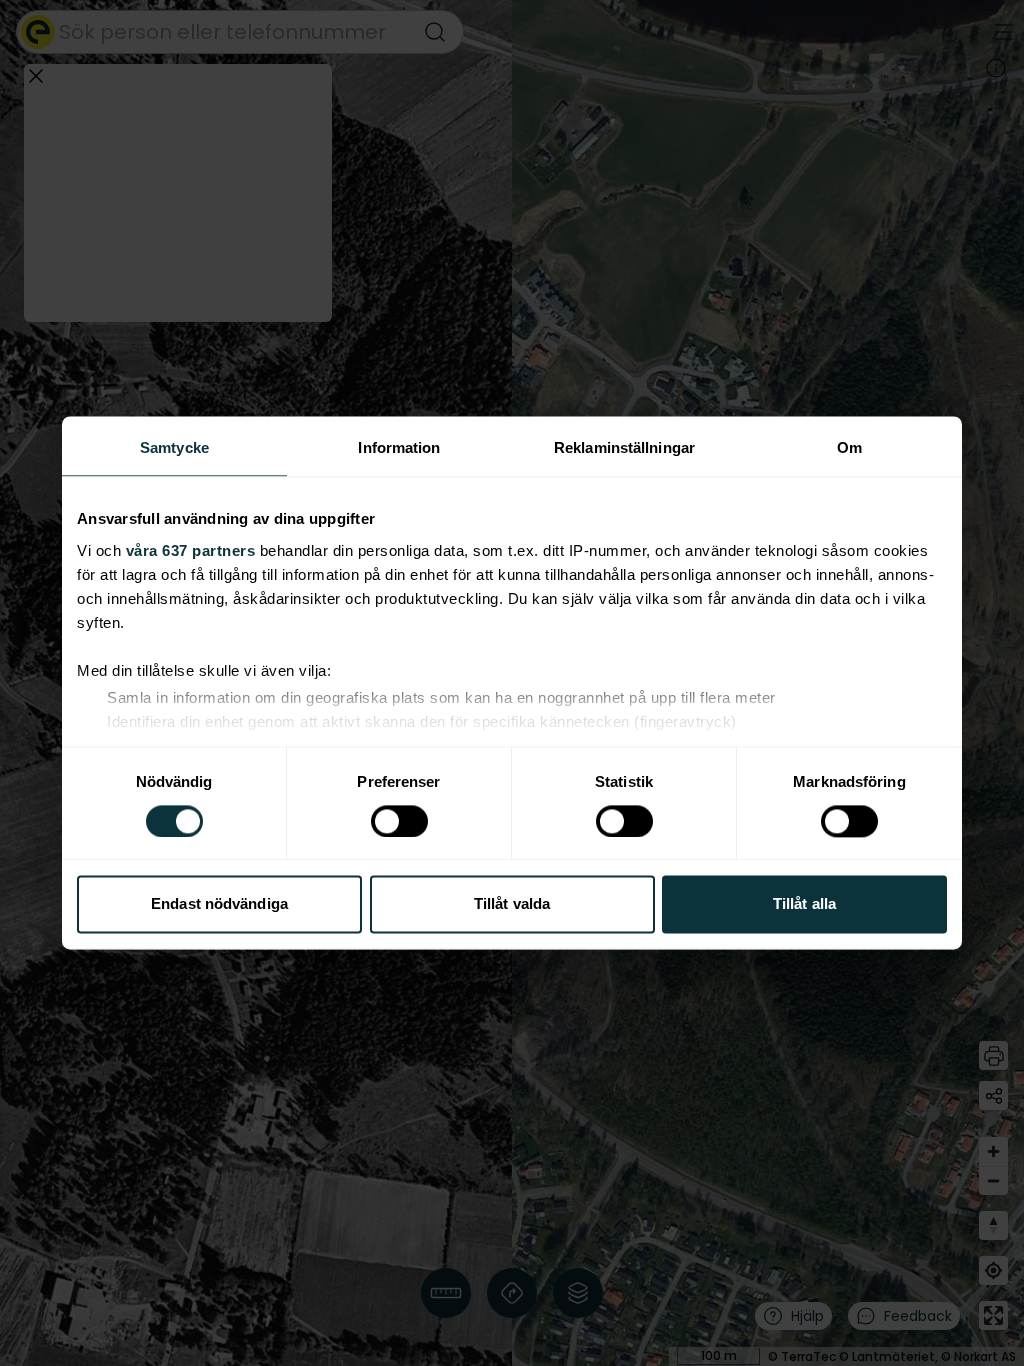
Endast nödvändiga (219, 904)
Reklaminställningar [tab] (624, 447)
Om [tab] (849, 447)
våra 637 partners (191, 550)
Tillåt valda (512, 904)
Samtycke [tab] (174, 447)
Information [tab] (399, 447)
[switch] (399, 821)
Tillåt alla (804, 904)
